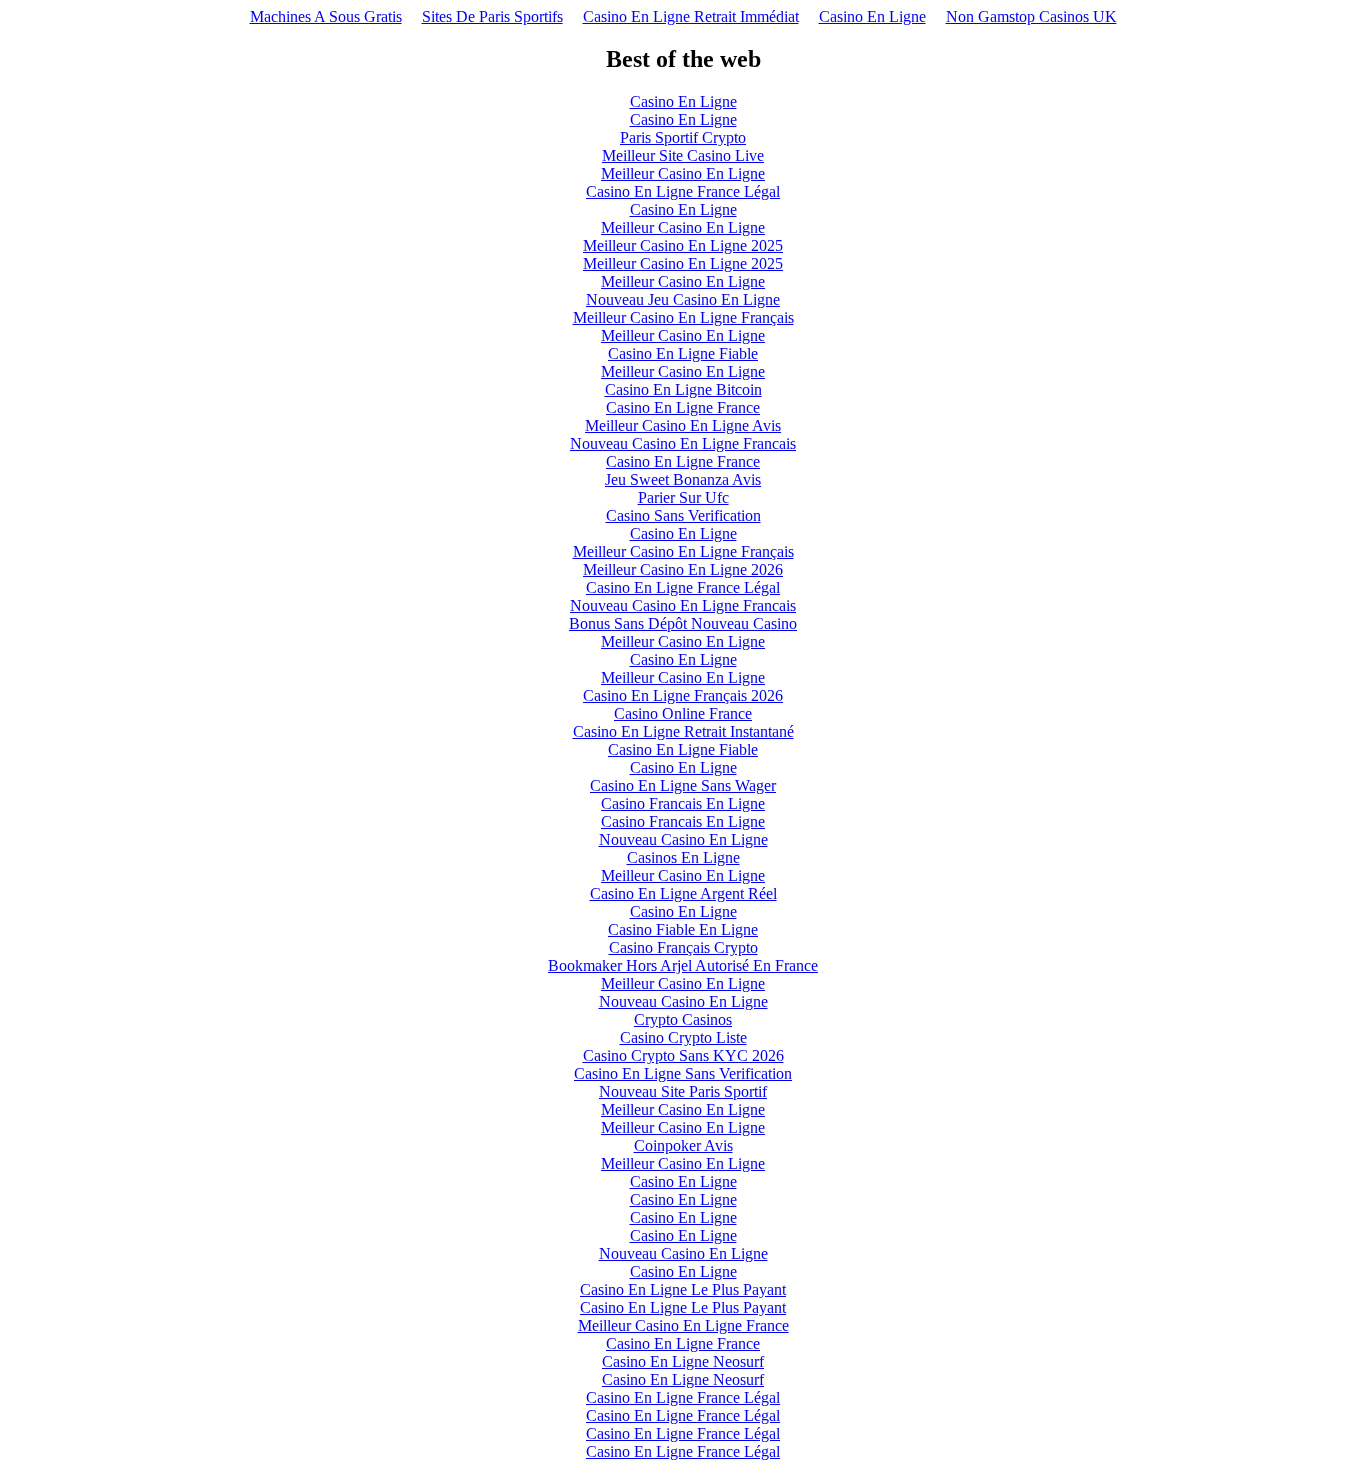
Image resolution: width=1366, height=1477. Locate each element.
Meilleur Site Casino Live (683, 155)
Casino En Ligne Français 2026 (683, 695)
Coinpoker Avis (683, 1145)
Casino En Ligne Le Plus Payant (683, 1289)
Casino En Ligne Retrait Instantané (683, 731)
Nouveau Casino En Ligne (683, 839)
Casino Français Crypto (683, 947)
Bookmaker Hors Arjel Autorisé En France (683, 965)
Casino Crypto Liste (683, 1037)
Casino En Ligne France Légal (683, 191)
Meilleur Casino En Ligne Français (683, 317)
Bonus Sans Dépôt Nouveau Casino (683, 623)
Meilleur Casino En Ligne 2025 (683, 245)
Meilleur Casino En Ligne (683, 173)
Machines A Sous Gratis (326, 16)
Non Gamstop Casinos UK (1031, 16)
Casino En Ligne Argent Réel (683, 893)
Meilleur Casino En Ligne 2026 (683, 569)
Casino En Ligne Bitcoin (683, 389)
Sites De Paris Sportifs (492, 16)
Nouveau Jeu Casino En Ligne (683, 299)
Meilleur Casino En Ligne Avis (683, 425)
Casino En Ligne (872, 16)
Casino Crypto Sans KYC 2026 (683, 1055)
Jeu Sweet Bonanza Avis (683, 479)
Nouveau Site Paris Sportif (683, 1091)
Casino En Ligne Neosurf (683, 1361)
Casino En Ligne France (683, 407)
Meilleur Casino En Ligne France (683, 1325)
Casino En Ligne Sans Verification (683, 1073)
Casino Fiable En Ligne (683, 929)
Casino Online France (683, 713)
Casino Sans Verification (683, 515)
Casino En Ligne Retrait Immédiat (691, 16)
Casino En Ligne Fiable (683, 353)
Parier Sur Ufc (683, 497)
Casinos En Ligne (683, 857)
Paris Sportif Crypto (683, 137)
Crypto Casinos (683, 1019)
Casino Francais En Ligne (683, 803)
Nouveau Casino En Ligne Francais (683, 443)
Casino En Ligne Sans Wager (683, 785)
